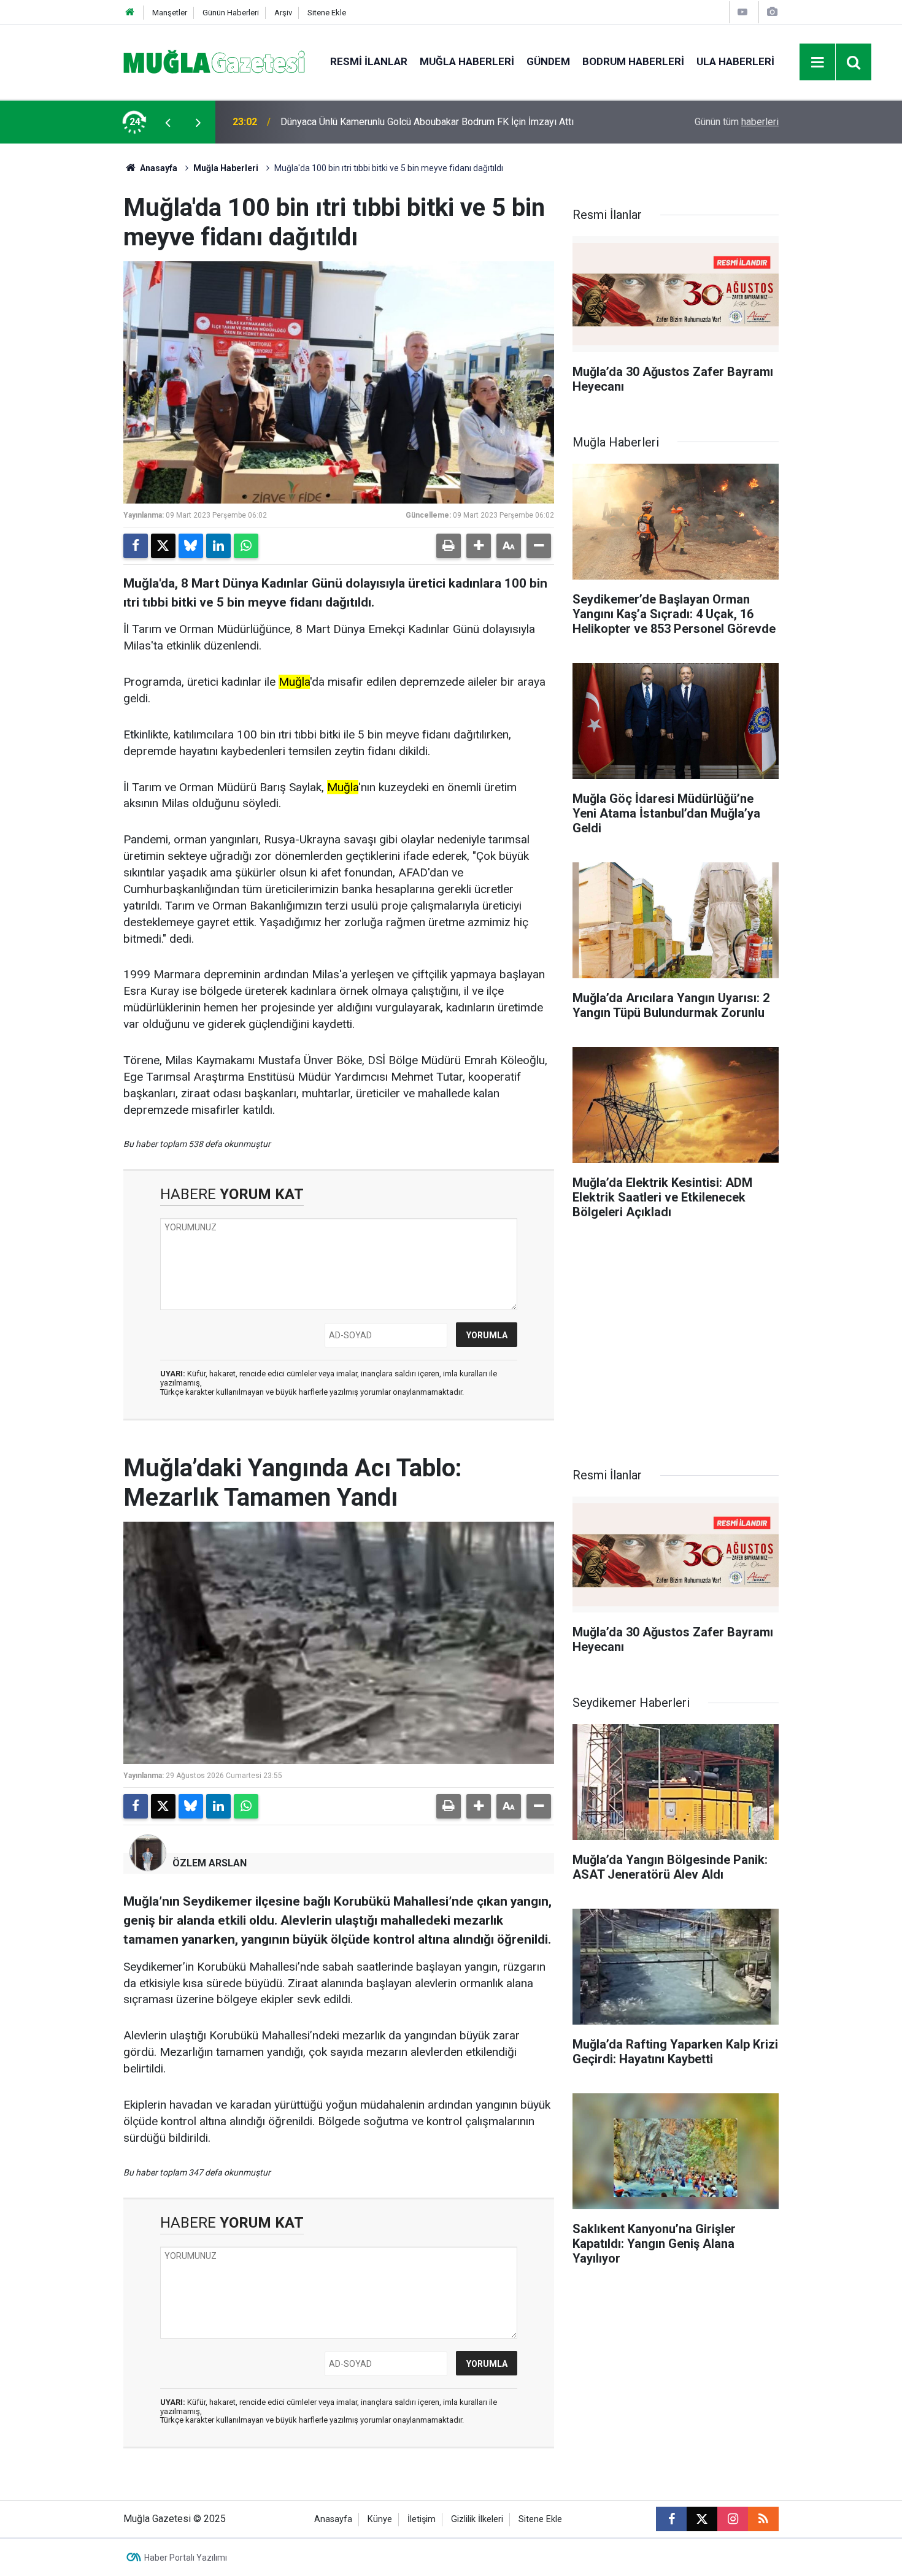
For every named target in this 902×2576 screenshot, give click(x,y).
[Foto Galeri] (772, 12)
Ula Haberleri (735, 61)
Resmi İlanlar (369, 61)
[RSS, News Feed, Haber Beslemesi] (763, 2519)
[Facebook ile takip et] (671, 2519)
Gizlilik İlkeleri (477, 2519)
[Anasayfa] (130, 13)
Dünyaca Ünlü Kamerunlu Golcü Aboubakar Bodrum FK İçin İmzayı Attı (427, 122)
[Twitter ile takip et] (702, 2519)
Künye (380, 2519)
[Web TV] (742, 12)
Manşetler (170, 13)
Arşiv (283, 13)
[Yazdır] (449, 546)
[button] (479, 546)
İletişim (422, 2519)
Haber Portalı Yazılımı (186, 2558)
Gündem (548, 61)
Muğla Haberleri (467, 61)
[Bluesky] (191, 546)
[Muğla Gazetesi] (214, 61)
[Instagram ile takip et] (733, 2519)
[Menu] (818, 63)
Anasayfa (158, 168)
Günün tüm (737, 122)
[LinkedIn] (218, 546)
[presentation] (168, 122)
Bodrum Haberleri (633, 61)
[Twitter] (163, 546)
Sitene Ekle (327, 13)
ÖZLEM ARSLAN (210, 1863)
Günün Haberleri (231, 13)
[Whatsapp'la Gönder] (246, 546)
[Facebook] (136, 546)
